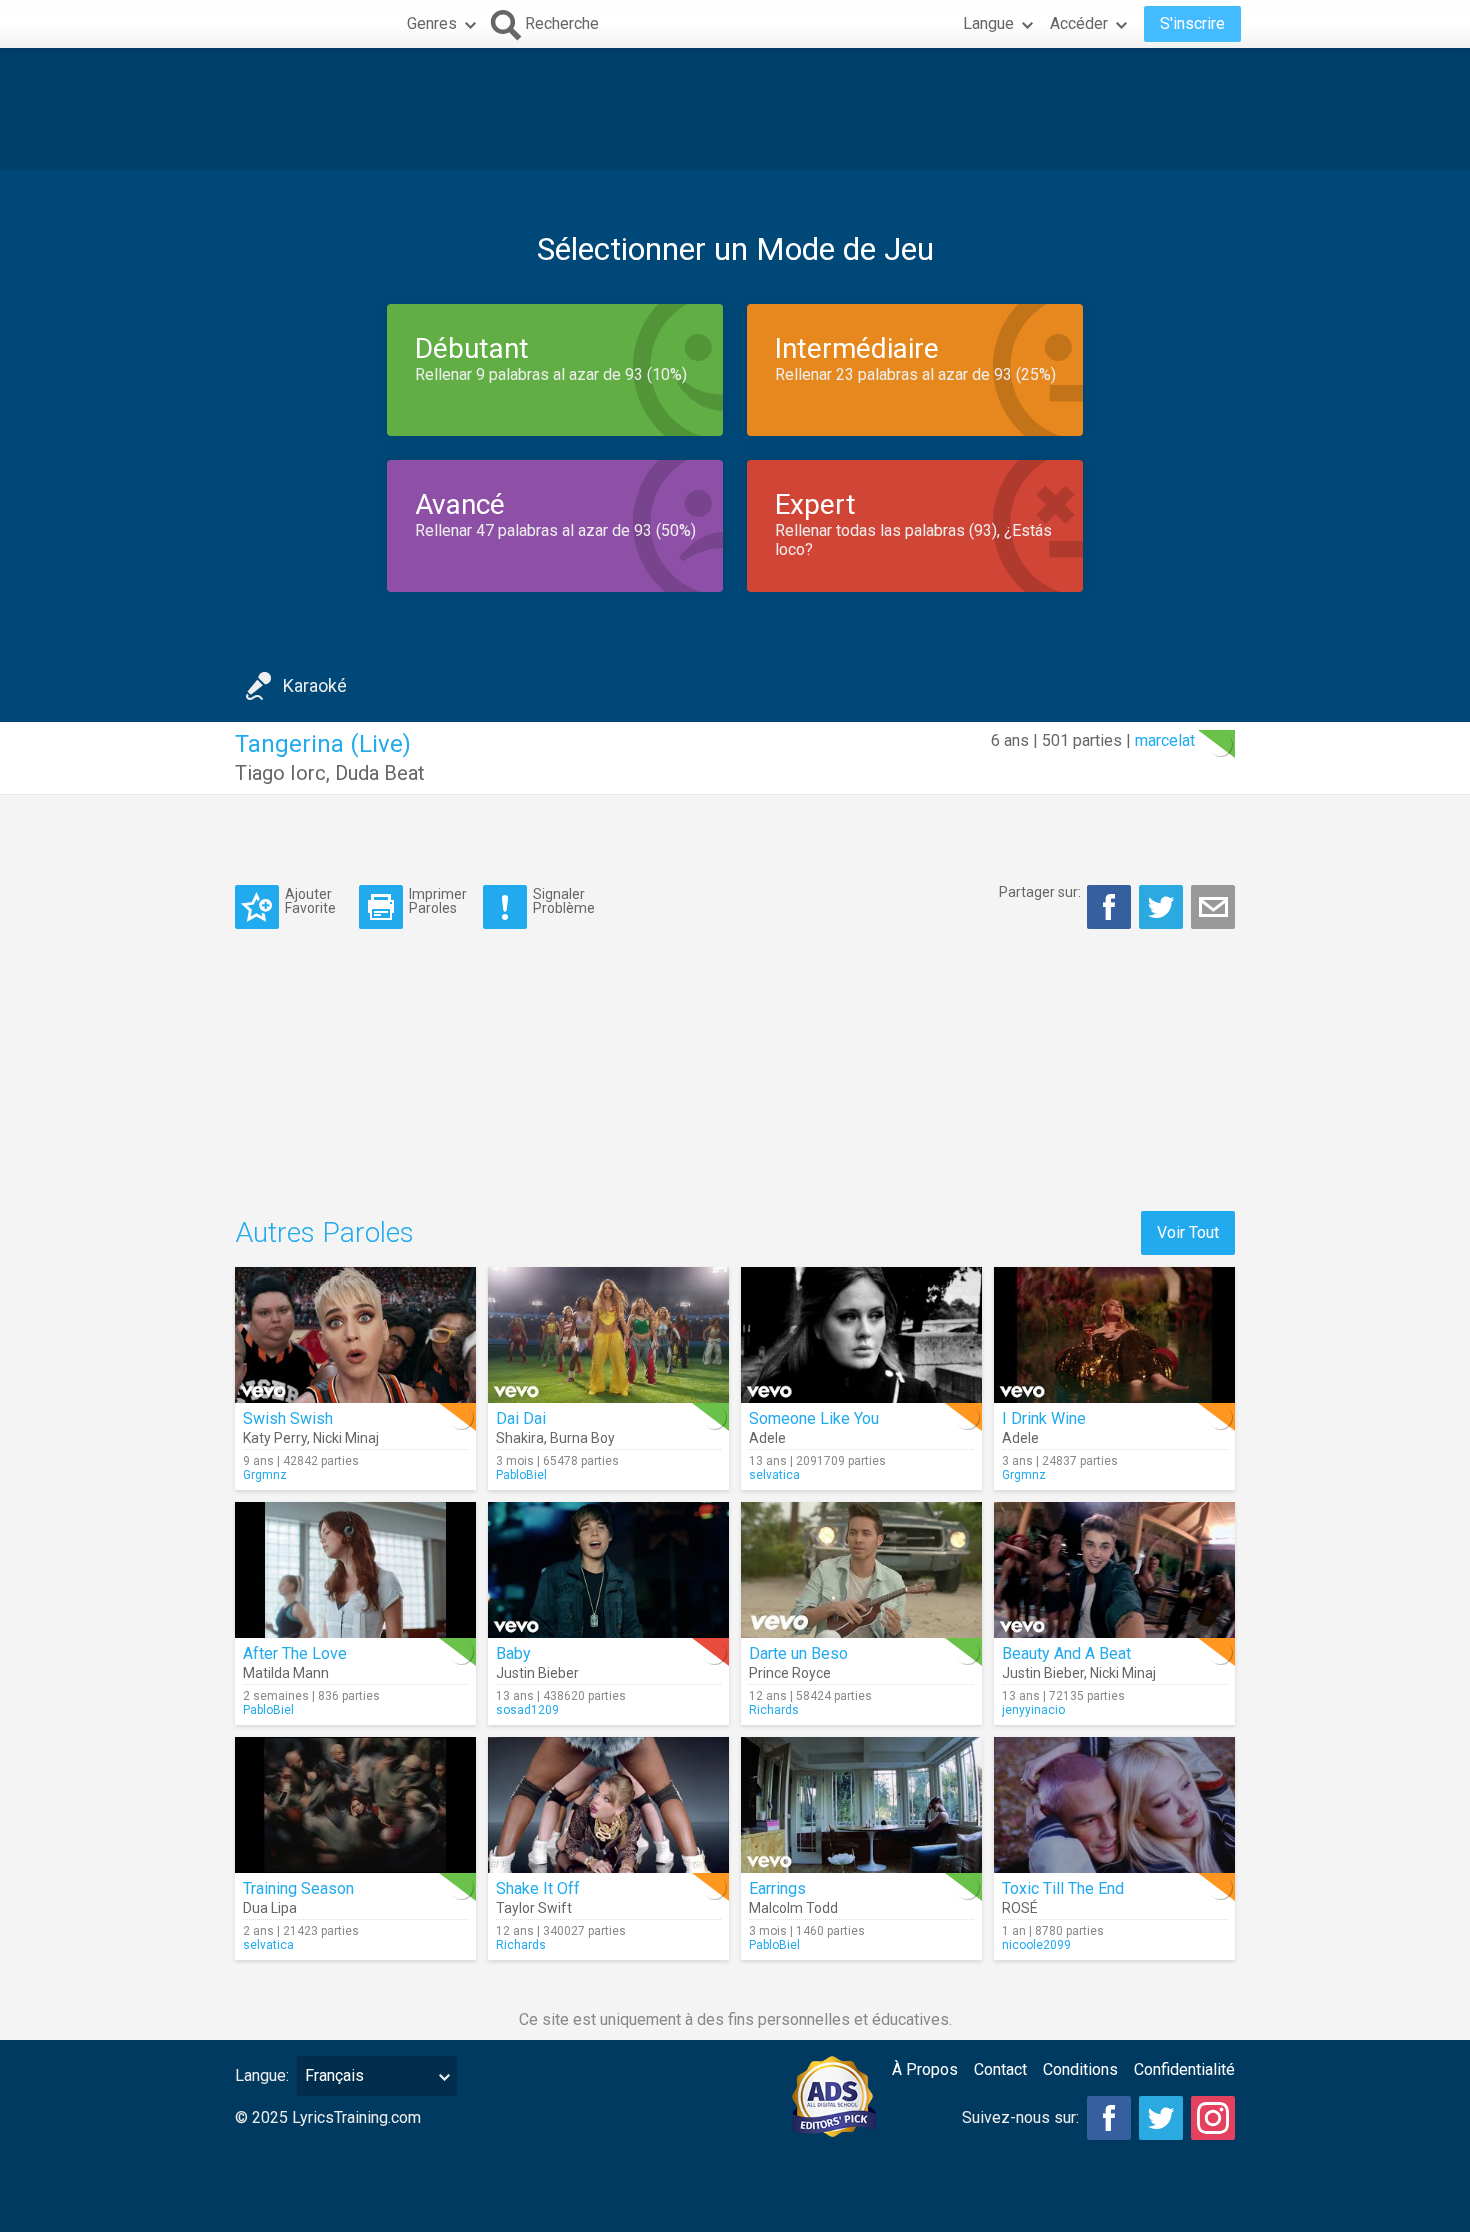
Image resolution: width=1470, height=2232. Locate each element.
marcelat (1165, 740)
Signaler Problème (564, 900)
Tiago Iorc (280, 773)
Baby (513, 1653)
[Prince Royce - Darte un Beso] (861, 1570)
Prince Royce (790, 1673)
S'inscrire (1192, 23)
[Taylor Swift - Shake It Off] (608, 1805)
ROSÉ (1020, 1908)
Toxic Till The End (1063, 1888)
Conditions (1080, 2069)
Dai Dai (521, 1418)
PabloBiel (521, 1475)
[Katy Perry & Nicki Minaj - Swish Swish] (355, 1335)
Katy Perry (275, 1438)
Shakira (520, 1438)
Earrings (777, 1888)
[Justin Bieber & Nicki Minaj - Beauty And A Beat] (1114, 1570)
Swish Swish (288, 1418)
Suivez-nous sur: (1020, 2117)
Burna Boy (582, 1438)
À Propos (925, 2069)
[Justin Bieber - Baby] (608, 1570)
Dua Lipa (270, 1908)
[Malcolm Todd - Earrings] (861, 1805)
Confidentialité (1184, 2069)
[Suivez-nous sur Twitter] (1161, 2118)
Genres (432, 23)
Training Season (298, 1888)
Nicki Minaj (346, 1438)
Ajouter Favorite (310, 900)
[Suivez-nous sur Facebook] (1109, 2118)
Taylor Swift (534, 1908)
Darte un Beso (798, 1653)
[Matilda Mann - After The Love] (355, 1570)
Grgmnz (265, 1475)
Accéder (1079, 23)
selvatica (774, 1475)
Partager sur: (1040, 892)
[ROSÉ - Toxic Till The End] (1114, 1805)
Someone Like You (814, 1418)
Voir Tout (1188, 1232)
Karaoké (315, 685)
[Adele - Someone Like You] (861, 1335)
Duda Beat (380, 773)
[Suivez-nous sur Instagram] (1213, 2118)
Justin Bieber (537, 1673)
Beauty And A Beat (1066, 1653)
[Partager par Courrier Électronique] (1213, 907)
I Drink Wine (1044, 1418)
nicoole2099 (1036, 1945)
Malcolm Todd (793, 1908)
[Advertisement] (735, 109)
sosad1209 (527, 1710)
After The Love (295, 1653)
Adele (767, 1438)
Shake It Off (538, 1888)
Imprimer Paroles (438, 900)
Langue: (262, 2075)
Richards (774, 1710)
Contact (1000, 2069)
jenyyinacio (1033, 1710)
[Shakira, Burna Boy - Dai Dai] (608, 1335)
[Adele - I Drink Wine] (1114, 1335)
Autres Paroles (324, 1232)
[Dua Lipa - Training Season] (355, 1805)
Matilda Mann (286, 1673)
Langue (988, 23)
